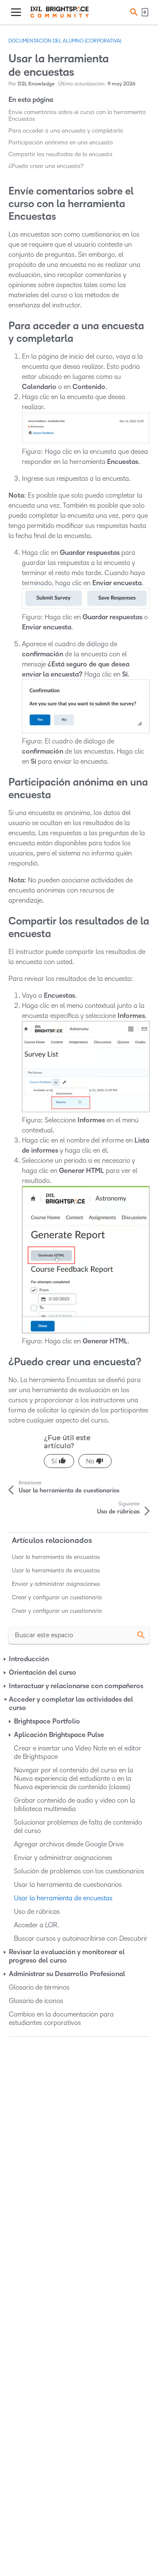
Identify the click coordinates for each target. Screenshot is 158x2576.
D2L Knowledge (36, 84)
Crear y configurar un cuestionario (57, 1597)
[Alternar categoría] (5, 1660)
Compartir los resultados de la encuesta (60, 154)
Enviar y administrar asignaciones (56, 1584)
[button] (133, 12)
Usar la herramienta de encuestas (56, 1557)
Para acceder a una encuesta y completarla (66, 131)
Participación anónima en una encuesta (61, 143)
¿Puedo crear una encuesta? (46, 166)
